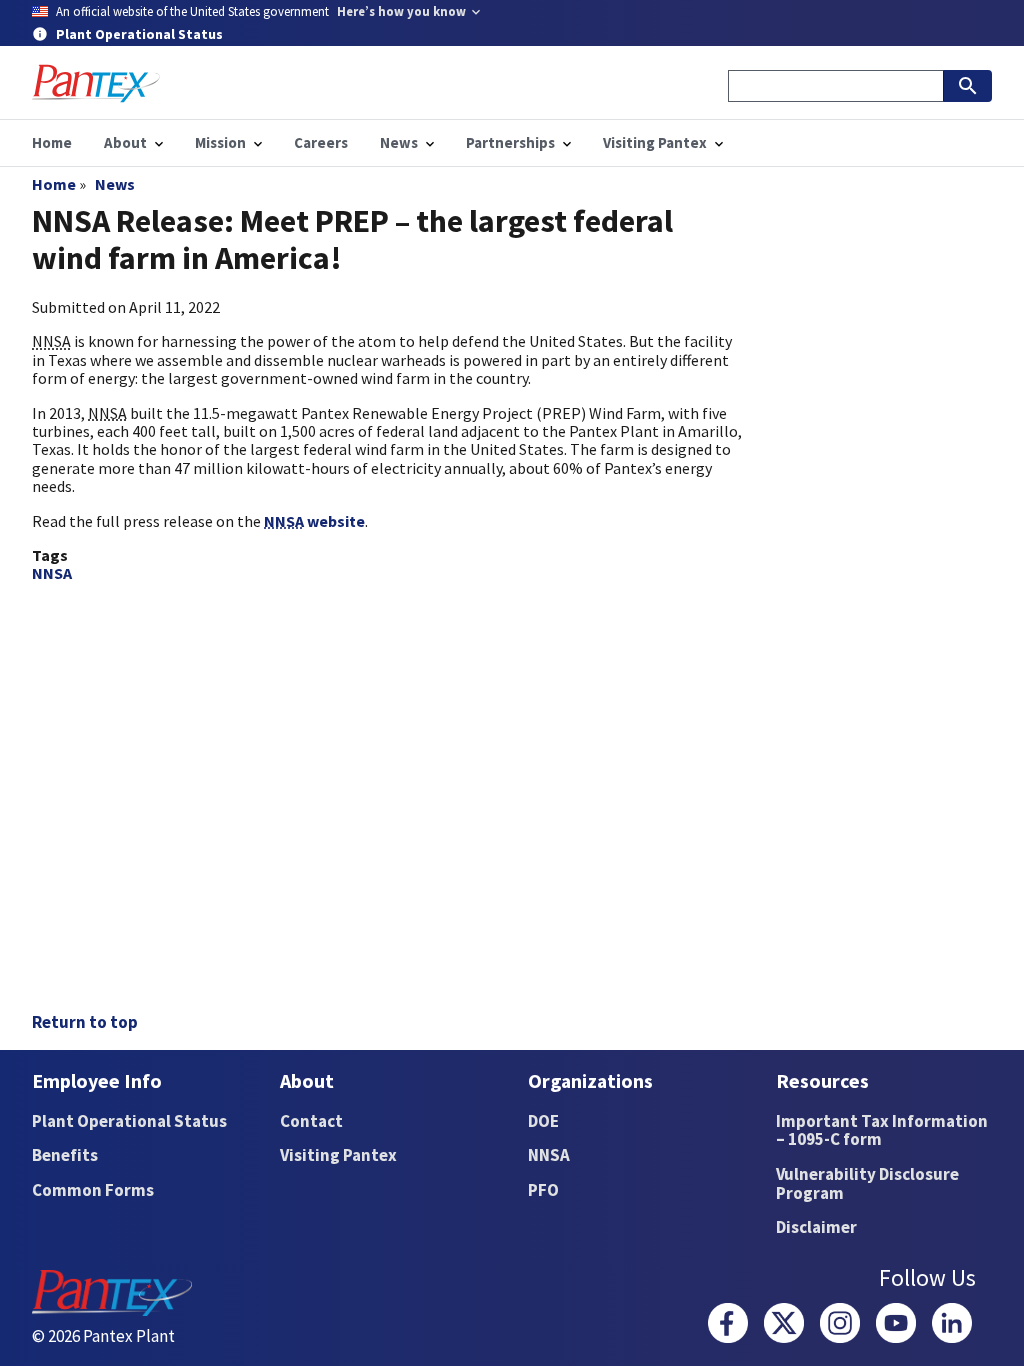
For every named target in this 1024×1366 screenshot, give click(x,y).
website (314, 521)
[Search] (968, 86)
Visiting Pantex (338, 1155)
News (115, 184)
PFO (543, 1190)
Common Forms (93, 1190)
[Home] (96, 83)
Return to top (85, 1022)
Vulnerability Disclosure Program (867, 1183)
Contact (311, 1121)
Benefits (65, 1155)
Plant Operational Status (129, 1121)
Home (54, 184)
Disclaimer (816, 1227)
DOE (543, 1121)
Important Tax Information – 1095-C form (882, 1130)
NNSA (52, 573)
